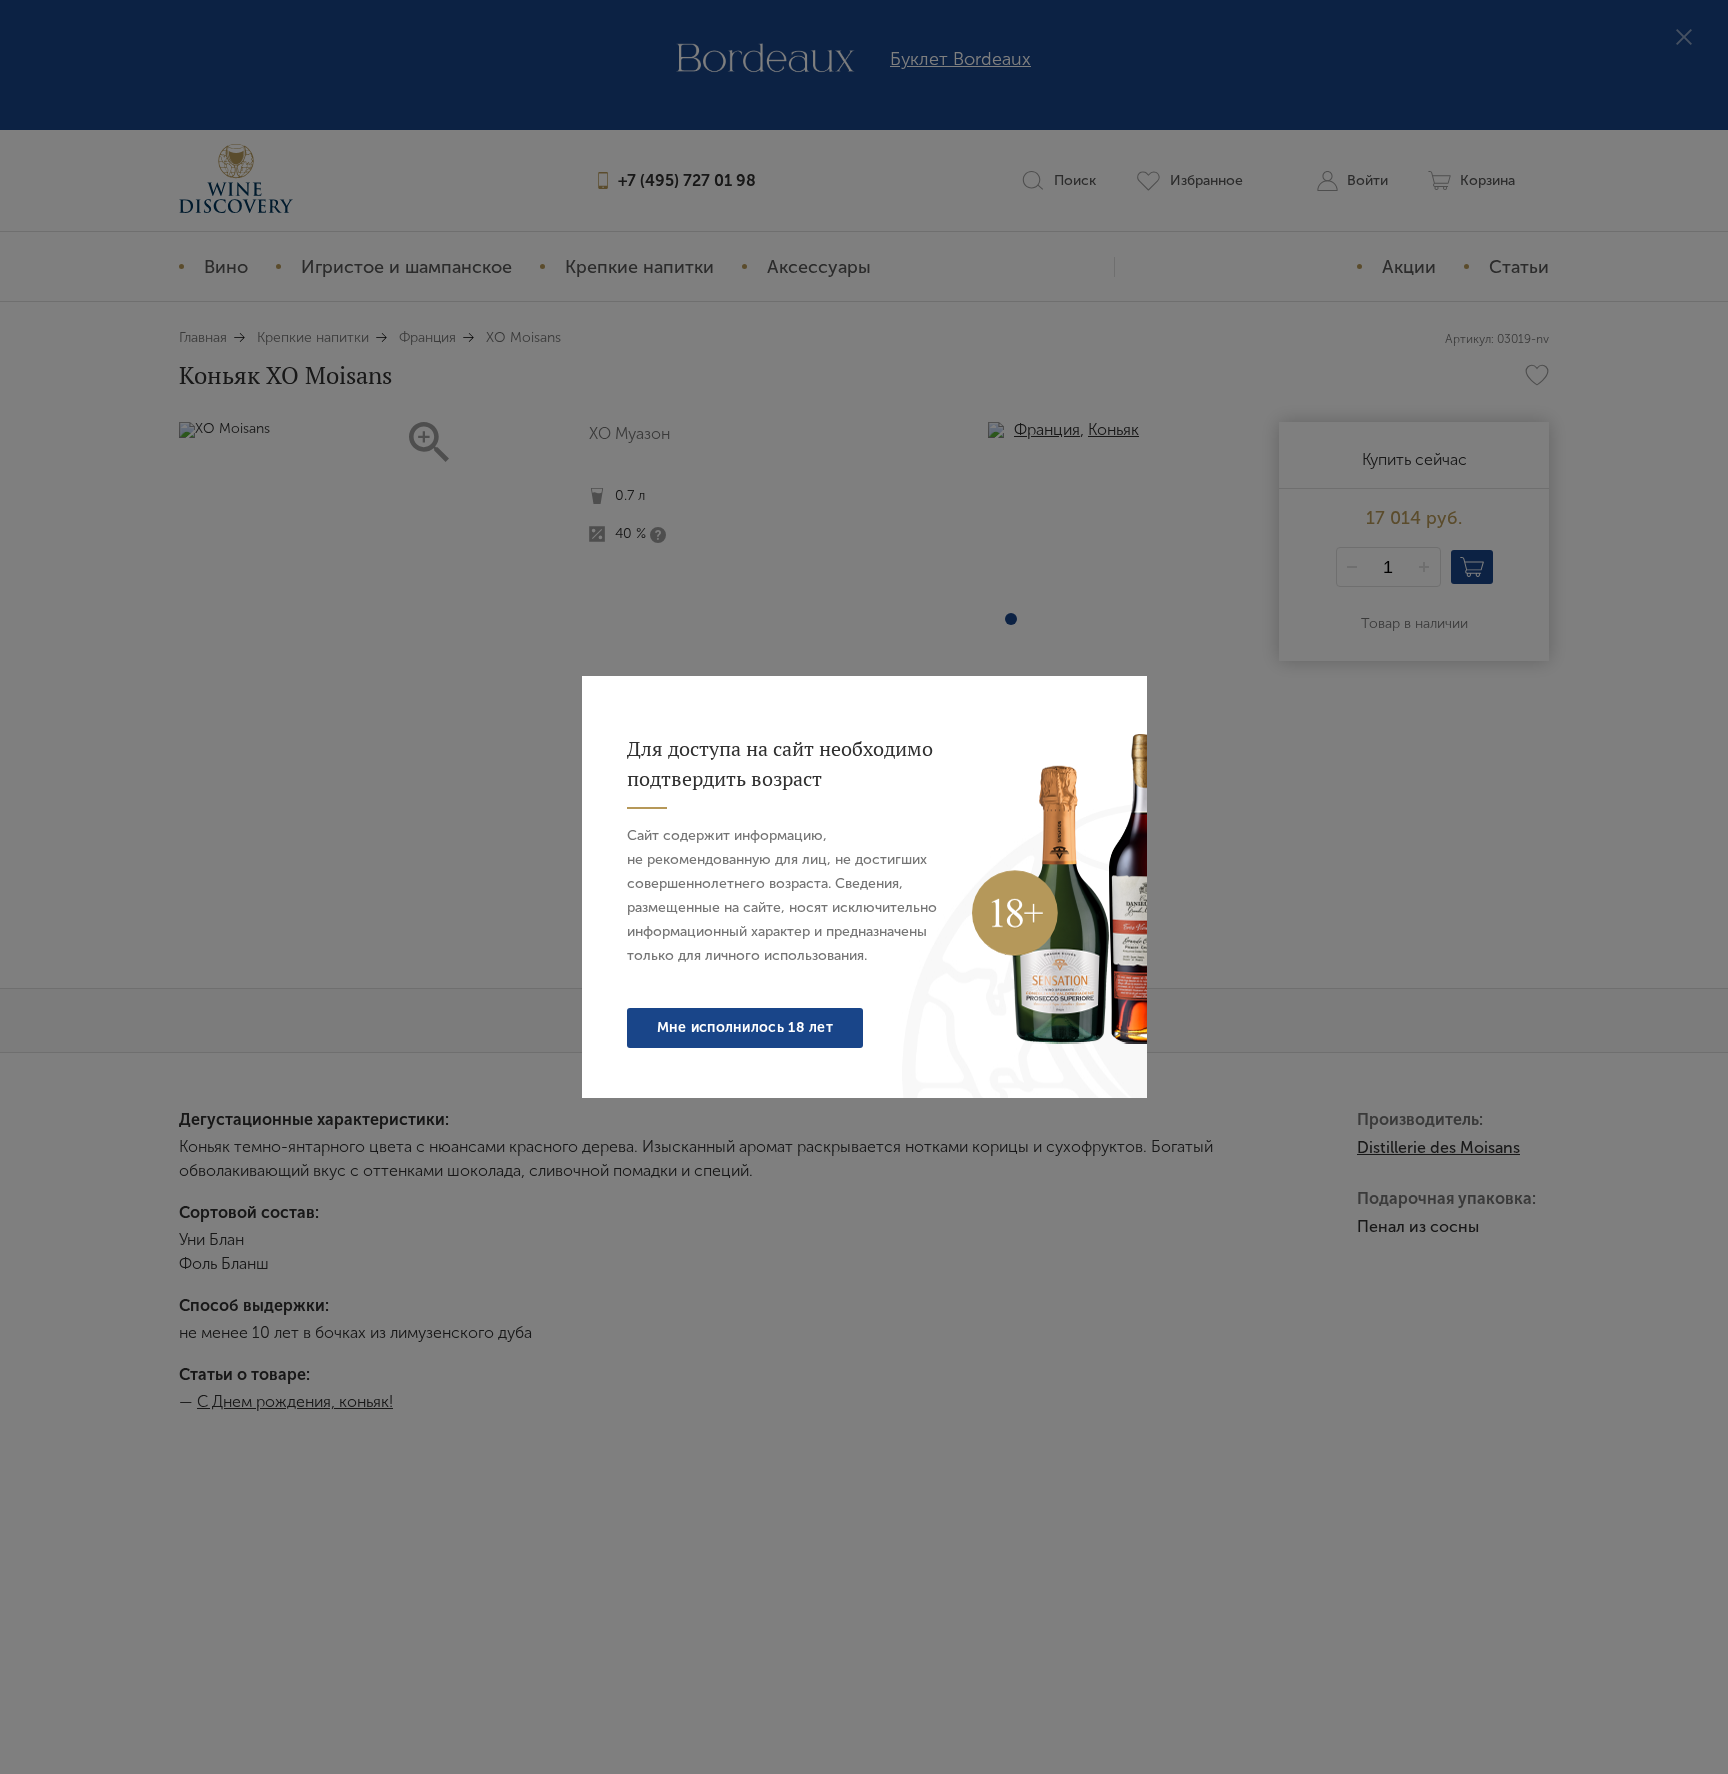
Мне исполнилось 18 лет (745, 1027)
